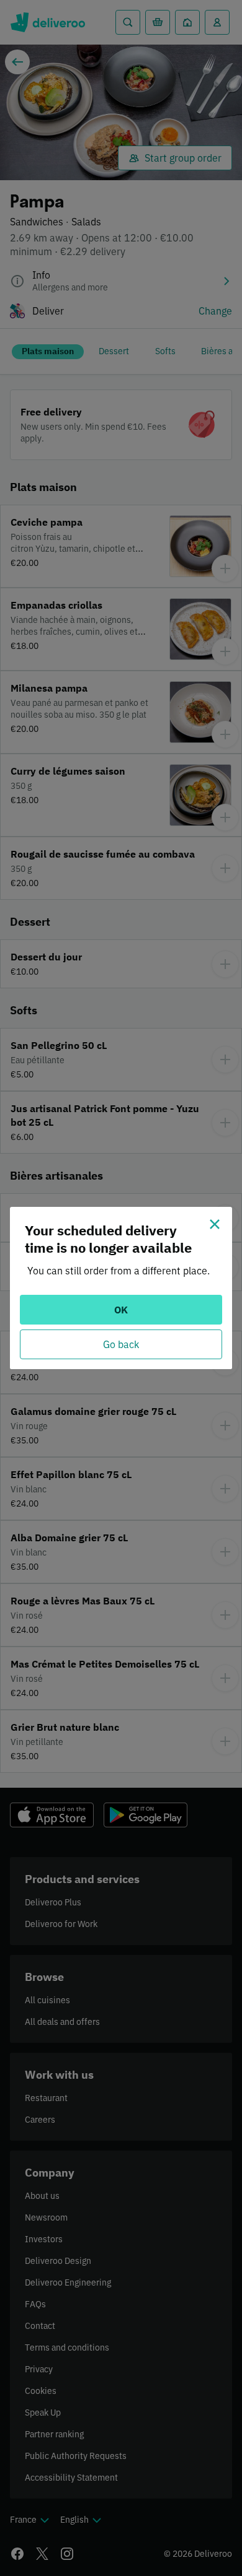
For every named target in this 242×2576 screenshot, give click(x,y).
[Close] (215, 1224)
